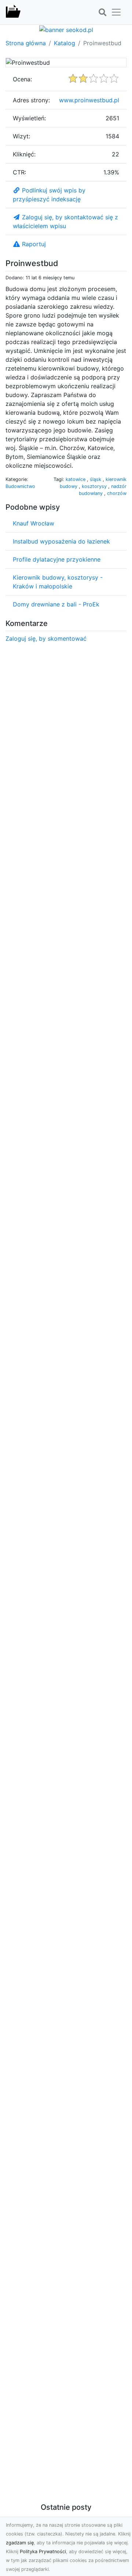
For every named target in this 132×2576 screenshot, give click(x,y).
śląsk (96, 479)
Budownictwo (20, 486)
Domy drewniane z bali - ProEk (56, 604)
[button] (102, 13)
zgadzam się (20, 2543)
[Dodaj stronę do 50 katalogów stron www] (66, 29)
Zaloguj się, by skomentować (46, 638)
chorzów (117, 493)
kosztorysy (95, 486)
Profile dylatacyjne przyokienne (57, 559)
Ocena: (22, 79)
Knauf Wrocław (34, 523)
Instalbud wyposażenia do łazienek (61, 541)
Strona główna (26, 43)
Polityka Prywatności (43, 2552)
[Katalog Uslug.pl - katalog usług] (13, 12)
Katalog (65, 43)
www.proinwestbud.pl (89, 100)
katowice (76, 479)
